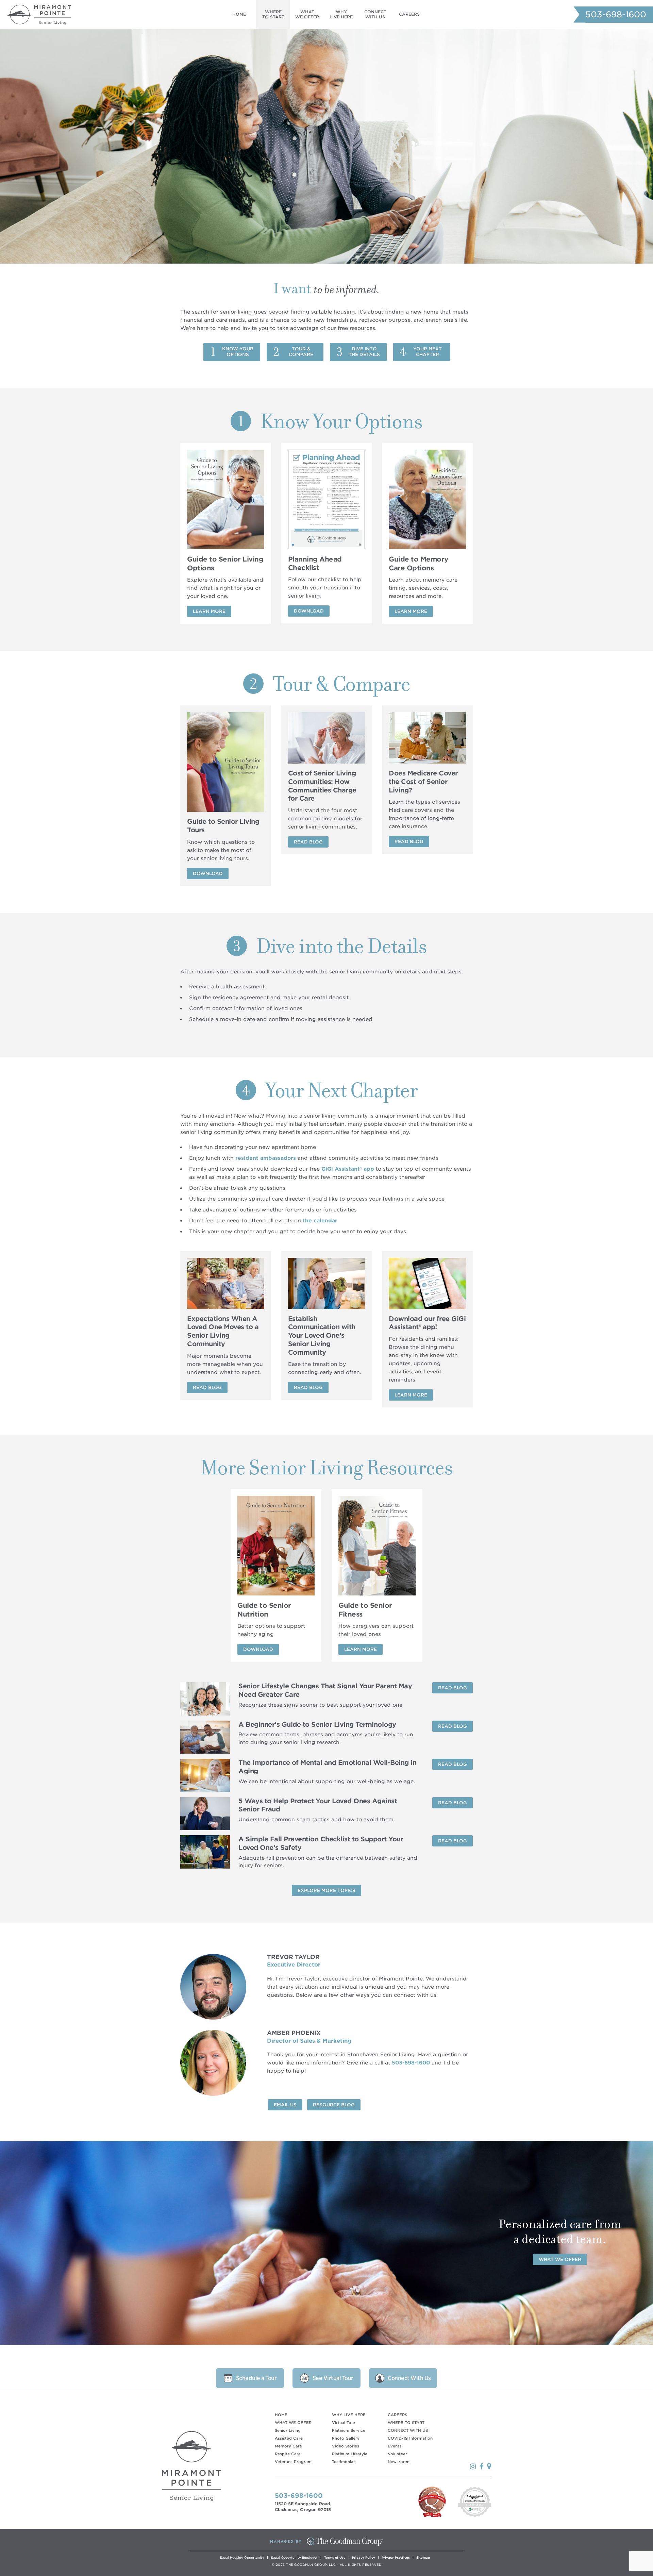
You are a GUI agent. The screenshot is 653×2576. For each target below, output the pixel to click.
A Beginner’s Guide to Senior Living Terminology (317, 1725)
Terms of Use (335, 2557)
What (307, 14)
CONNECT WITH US (408, 2430)
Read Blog (308, 842)
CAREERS (397, 2415)
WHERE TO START (406, 2423)
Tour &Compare (301, 352)
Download (309, 611)
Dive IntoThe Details (364, 352)
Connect (375, 14)
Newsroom (399, 2462)
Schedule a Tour (256, 2378)
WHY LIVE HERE (349, 2415)
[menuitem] (239, 14)
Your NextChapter (428, 352)
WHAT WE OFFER (293, 2423)
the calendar (320, 1221)
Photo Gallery (346, 2438)
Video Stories (346, 2446)
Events (395, 2446)
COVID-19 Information (410, 2438)
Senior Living (288, 2430)
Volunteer (397, 2454)
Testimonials (344, 2462)
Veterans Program (293, 2462)
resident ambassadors (266, 1158)
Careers (409, 14)
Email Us (285, 2105)
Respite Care (288, 2454)
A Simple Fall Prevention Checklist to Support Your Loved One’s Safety (321, 1843)
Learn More (209, 611)
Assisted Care (289, 2438)
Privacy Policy (364, 2557)
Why (341, 14)
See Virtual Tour (333, 2378)
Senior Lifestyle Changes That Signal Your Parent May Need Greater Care (325, 1690)
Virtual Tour (344, 2423)
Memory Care (288, 2446)
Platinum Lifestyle (350, 2454)
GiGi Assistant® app (348, 1169)
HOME (281, 2415)
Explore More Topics (326, 1891)
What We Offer (560, 2259)
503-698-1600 (616, 14)
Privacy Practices (396, 2557)
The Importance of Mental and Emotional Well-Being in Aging (327, 1767)
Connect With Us (409, 2378)
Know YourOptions (238, 352)
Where (273, 14)
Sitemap (423, 2557)
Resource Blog (334, 2105)
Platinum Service (349, 2430)
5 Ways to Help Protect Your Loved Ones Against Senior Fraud (318, 1805)
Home (239, 14)
